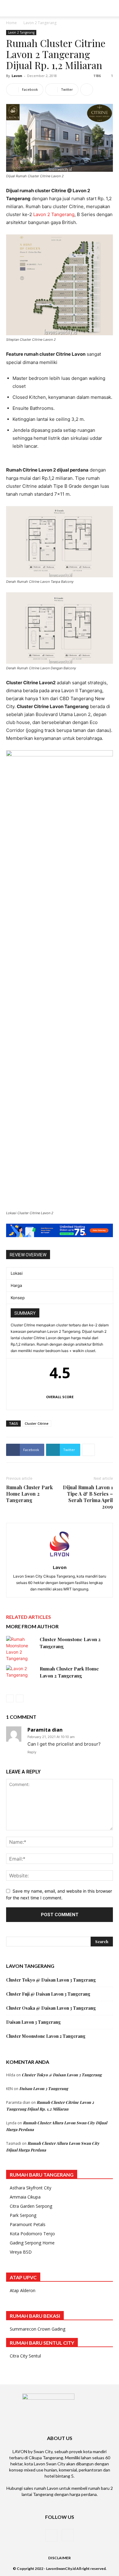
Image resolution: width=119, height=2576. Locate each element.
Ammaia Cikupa (25, 2197)
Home (11, 23)
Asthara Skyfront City (31, 2188)
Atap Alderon (23, 2290)
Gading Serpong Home (32, 2243)
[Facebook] (51, 2535)
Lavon (17, 76)
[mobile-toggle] (10, 8)
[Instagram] (68, 2535)
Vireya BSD (21, 2252)
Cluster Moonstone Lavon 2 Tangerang (46, 2036)
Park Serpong (23, 2215)
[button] (110, 8)
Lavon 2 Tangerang (40, 23)
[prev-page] (10, 1698)
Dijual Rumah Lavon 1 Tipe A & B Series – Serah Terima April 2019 (88, 1497)
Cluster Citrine (37, 1423)
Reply (32, 1752)
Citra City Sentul (25, 2356)
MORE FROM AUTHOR (32, 1626)
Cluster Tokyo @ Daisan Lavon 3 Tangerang (51, 1980)
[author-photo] (60, 1559)
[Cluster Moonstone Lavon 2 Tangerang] (21, 1649)
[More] (87, 90)
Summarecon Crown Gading (38, 2329)
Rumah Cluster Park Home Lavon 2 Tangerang (29, 1494)
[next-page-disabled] (20, 1698)
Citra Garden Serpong (31, 2206)
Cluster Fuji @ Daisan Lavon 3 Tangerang (48, 1994)
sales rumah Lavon (41, 2488)
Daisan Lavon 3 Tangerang (33, 2022)
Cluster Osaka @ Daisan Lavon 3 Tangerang (51, 2008)
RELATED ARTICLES (29, 1617)
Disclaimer (60, 2558)
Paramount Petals (28, 2224)
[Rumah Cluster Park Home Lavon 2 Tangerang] (21, 1675)
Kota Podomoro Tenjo (32, 2234)
